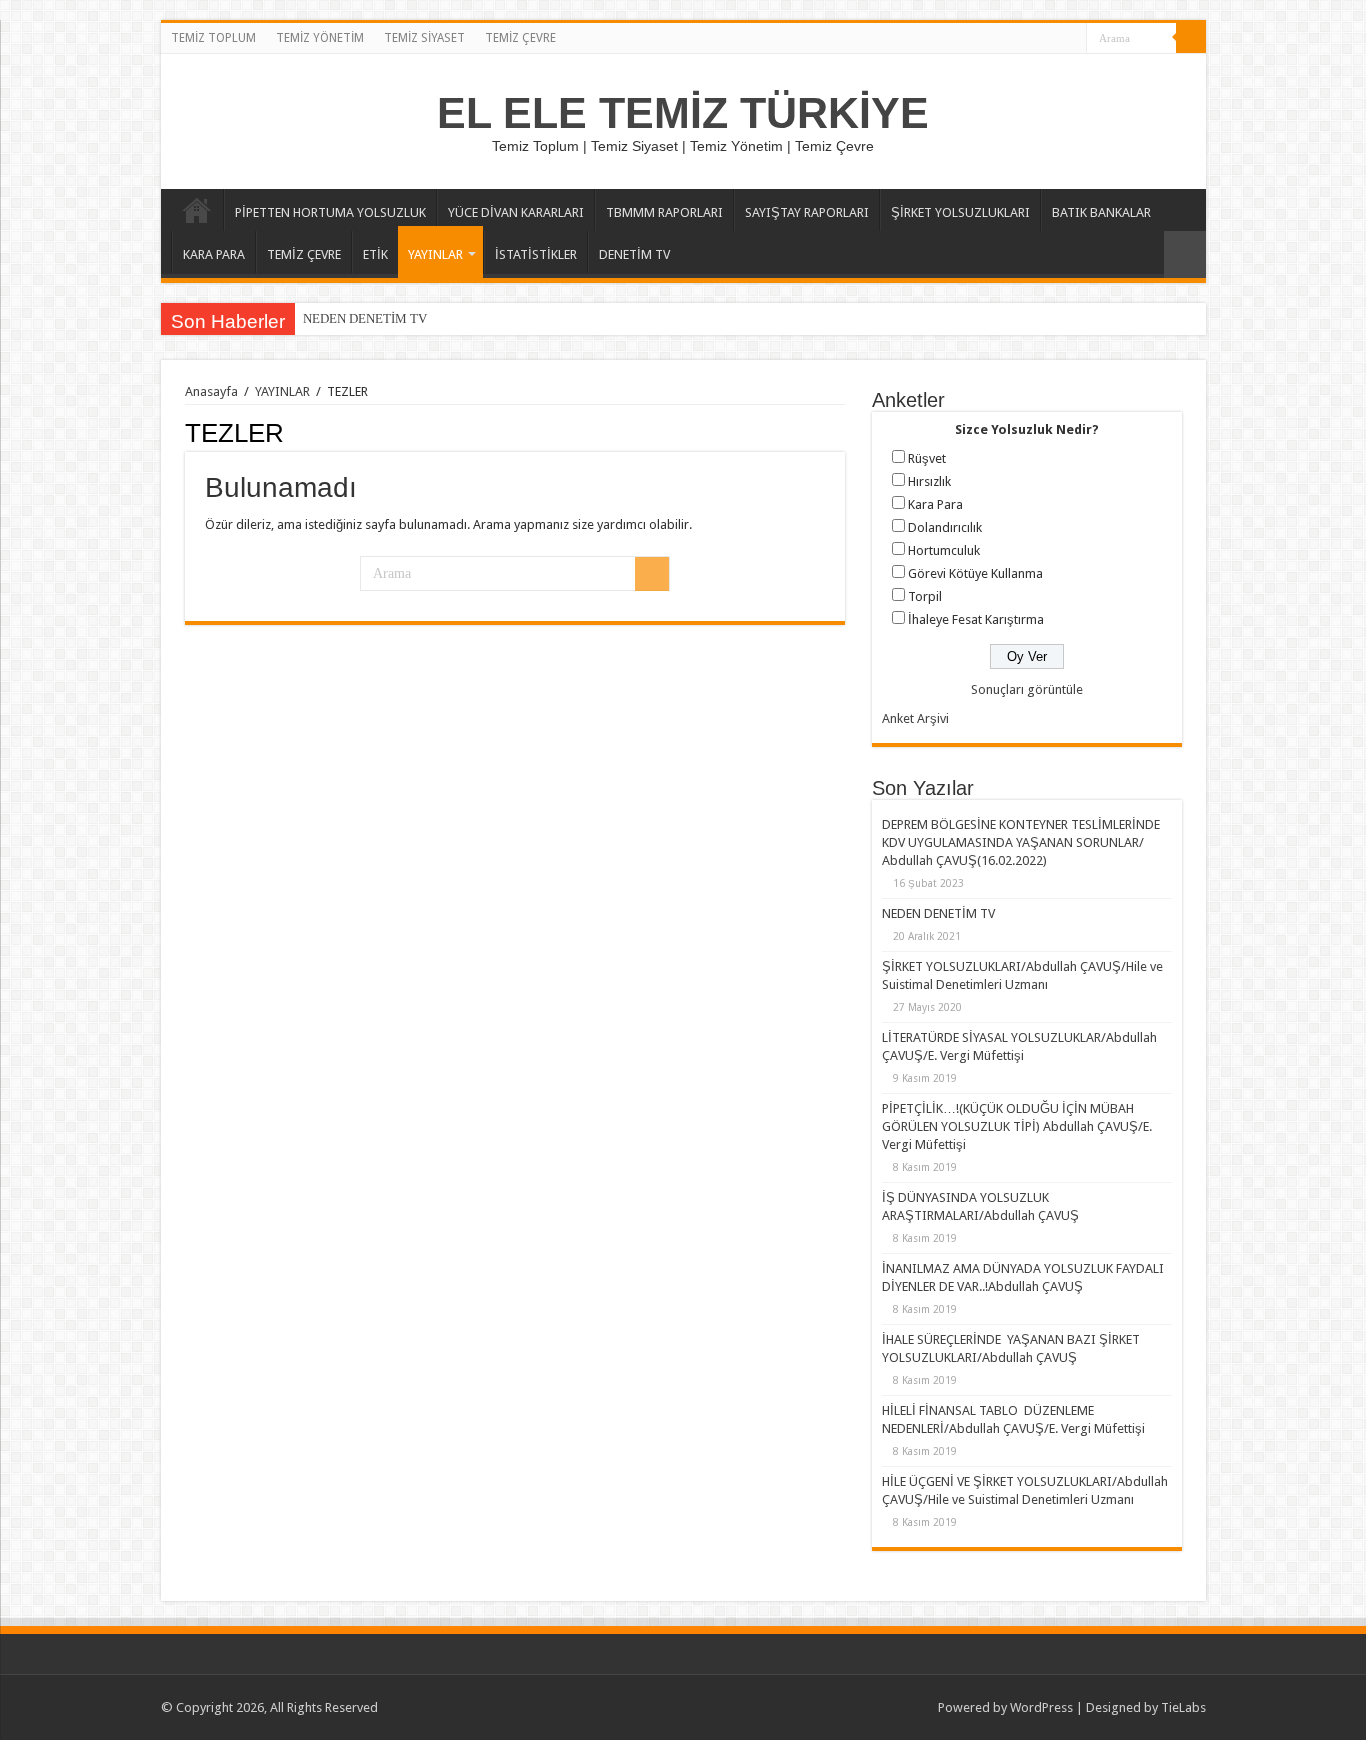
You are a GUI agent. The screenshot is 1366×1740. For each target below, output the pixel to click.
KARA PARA (214, 254)
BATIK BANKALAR (1101, 212)
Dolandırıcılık (945, 527)
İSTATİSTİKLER (536, 254)
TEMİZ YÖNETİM (320, 38)
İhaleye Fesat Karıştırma (976, 619)
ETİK (375, 254)
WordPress (1041, 1707)
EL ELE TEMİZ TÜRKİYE (683, 113)
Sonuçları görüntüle (1027, 689)
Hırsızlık (929, 481)
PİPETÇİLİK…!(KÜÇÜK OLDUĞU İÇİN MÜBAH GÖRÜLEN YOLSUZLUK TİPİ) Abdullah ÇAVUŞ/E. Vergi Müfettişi (1017, 1126)
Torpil (925, 596)
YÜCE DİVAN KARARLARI (516, 212)
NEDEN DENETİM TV (365, 318)
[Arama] (1191, 38)
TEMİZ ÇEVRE (520, 38)
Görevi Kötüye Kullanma (975, 573)
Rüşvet (927, 458)
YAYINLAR (435, 254)
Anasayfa (211, 391)
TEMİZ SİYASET (424, 38)
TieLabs (1183, 1707)
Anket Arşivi (915, 718)
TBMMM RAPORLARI (664, 212)
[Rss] (1071, 39)
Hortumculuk (944, 550)
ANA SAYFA (197, 210)
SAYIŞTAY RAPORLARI (807, 212)
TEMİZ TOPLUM (213, 38)
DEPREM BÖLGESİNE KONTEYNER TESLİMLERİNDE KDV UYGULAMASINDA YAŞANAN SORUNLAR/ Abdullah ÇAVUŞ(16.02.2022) (1021, 842)
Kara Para (935, 504)
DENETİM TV (634, 254)
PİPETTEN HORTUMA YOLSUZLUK (330, 212)
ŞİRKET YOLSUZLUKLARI (960, 212)
